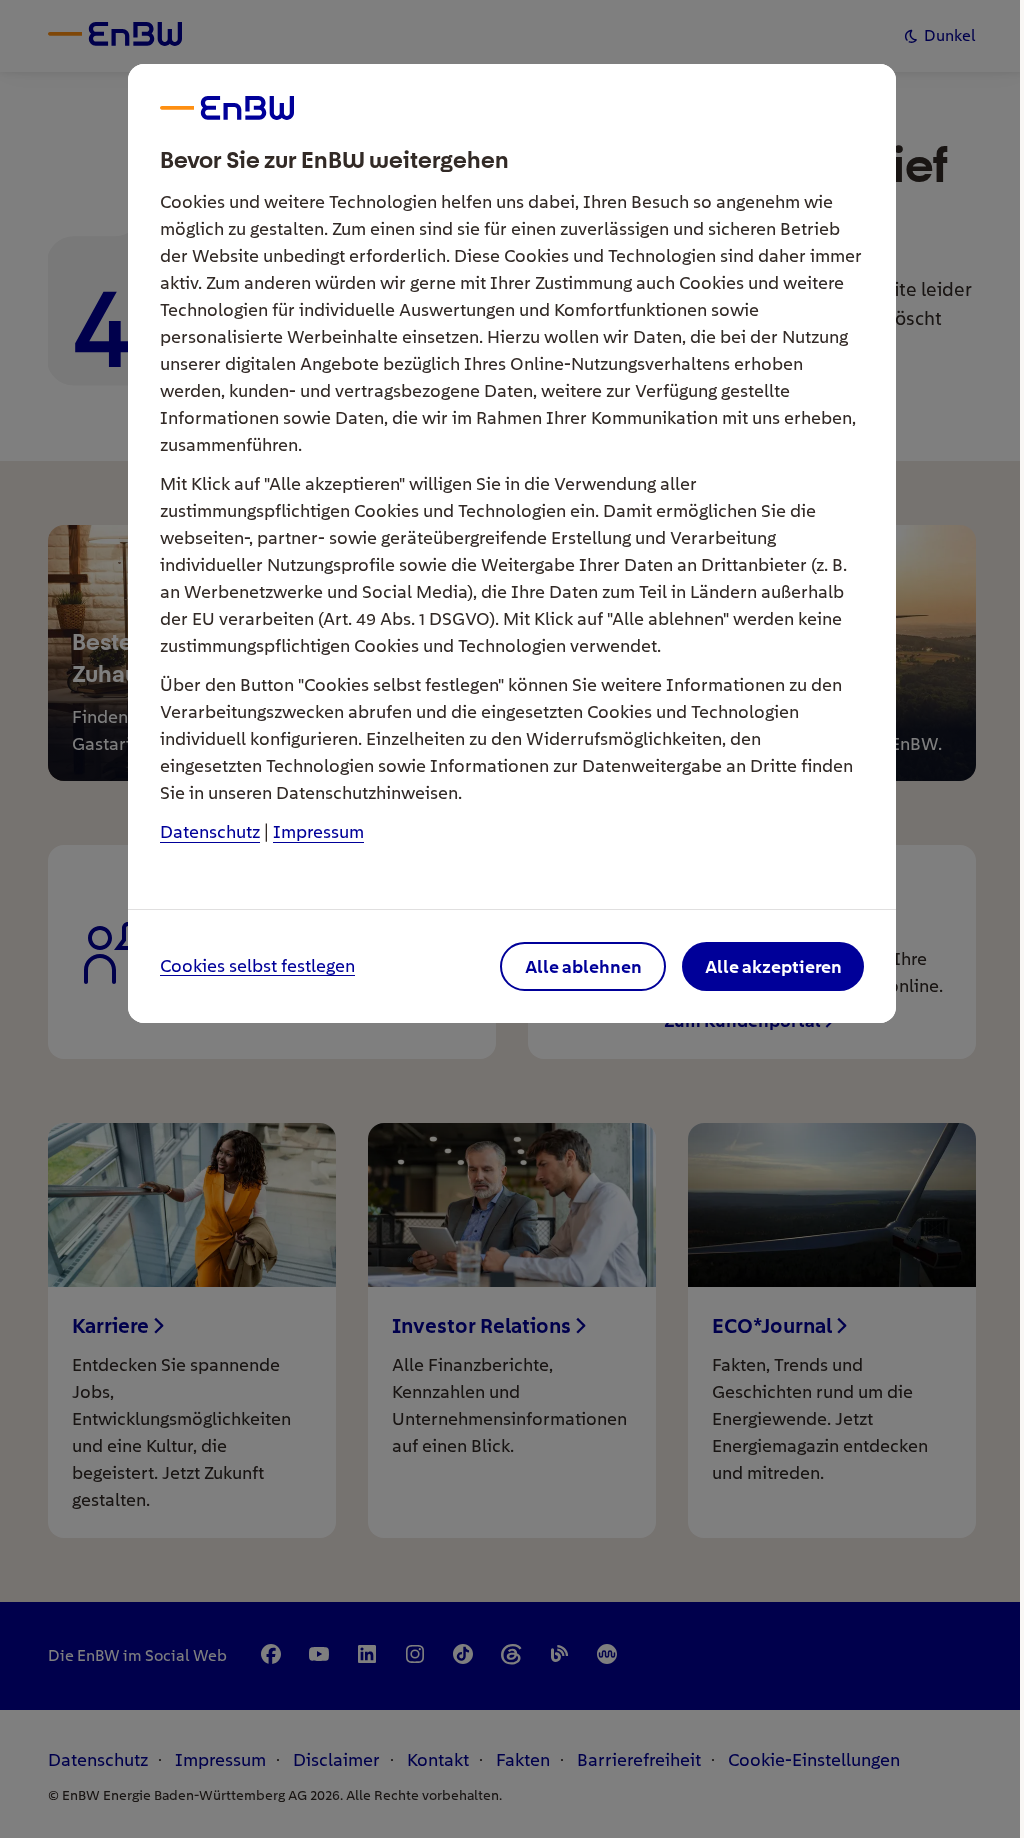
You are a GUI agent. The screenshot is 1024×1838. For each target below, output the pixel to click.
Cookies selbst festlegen (257, 966)
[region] (512, 919)
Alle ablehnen (583, 966)
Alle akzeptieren (773, 966)
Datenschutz (210, 831)
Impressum (318, 831)
